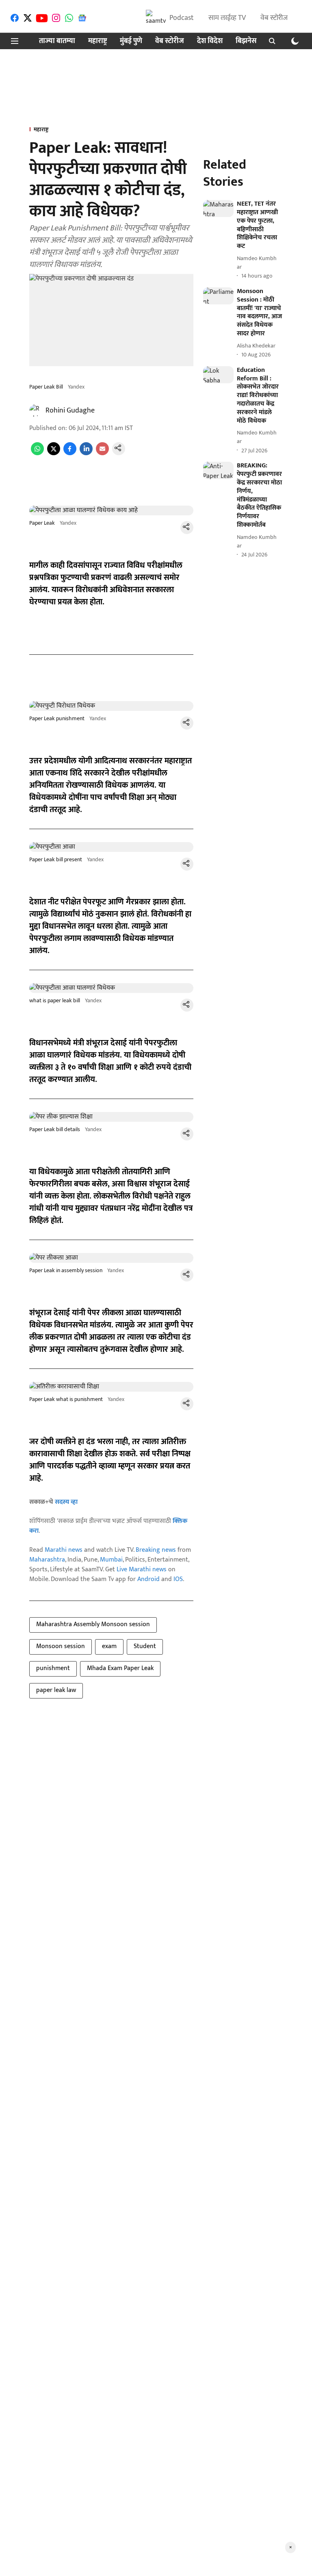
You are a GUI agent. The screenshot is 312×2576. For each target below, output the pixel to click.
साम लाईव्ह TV (227, 18)
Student (145, 1646)
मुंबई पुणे (131, 41)
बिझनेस (246, 41)
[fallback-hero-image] (218, 209)
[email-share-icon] (102, 453)
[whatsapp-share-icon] (37, 453)
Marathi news (64, 1550)
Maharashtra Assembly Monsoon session (93, 1624)
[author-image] (36, 411)
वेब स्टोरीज (274, 18)
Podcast (182, 18)
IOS (178, 1579)
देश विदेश (210, 41)
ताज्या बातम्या (57, 41)
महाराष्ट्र (97, 41)
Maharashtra (47, 1560)
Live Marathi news (142, 1569)
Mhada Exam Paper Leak (120, 1668)
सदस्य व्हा (66, 1502)
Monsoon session (61, 1646)
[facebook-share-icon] (70, 453)
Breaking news (156, 1550)
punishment (53, 1668)
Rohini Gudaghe (70, 411)
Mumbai (111, 1560)
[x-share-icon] (54, 453)
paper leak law (56, 1690)
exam (109, 1646)
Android (148, 1579)
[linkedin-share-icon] (86, 453)
